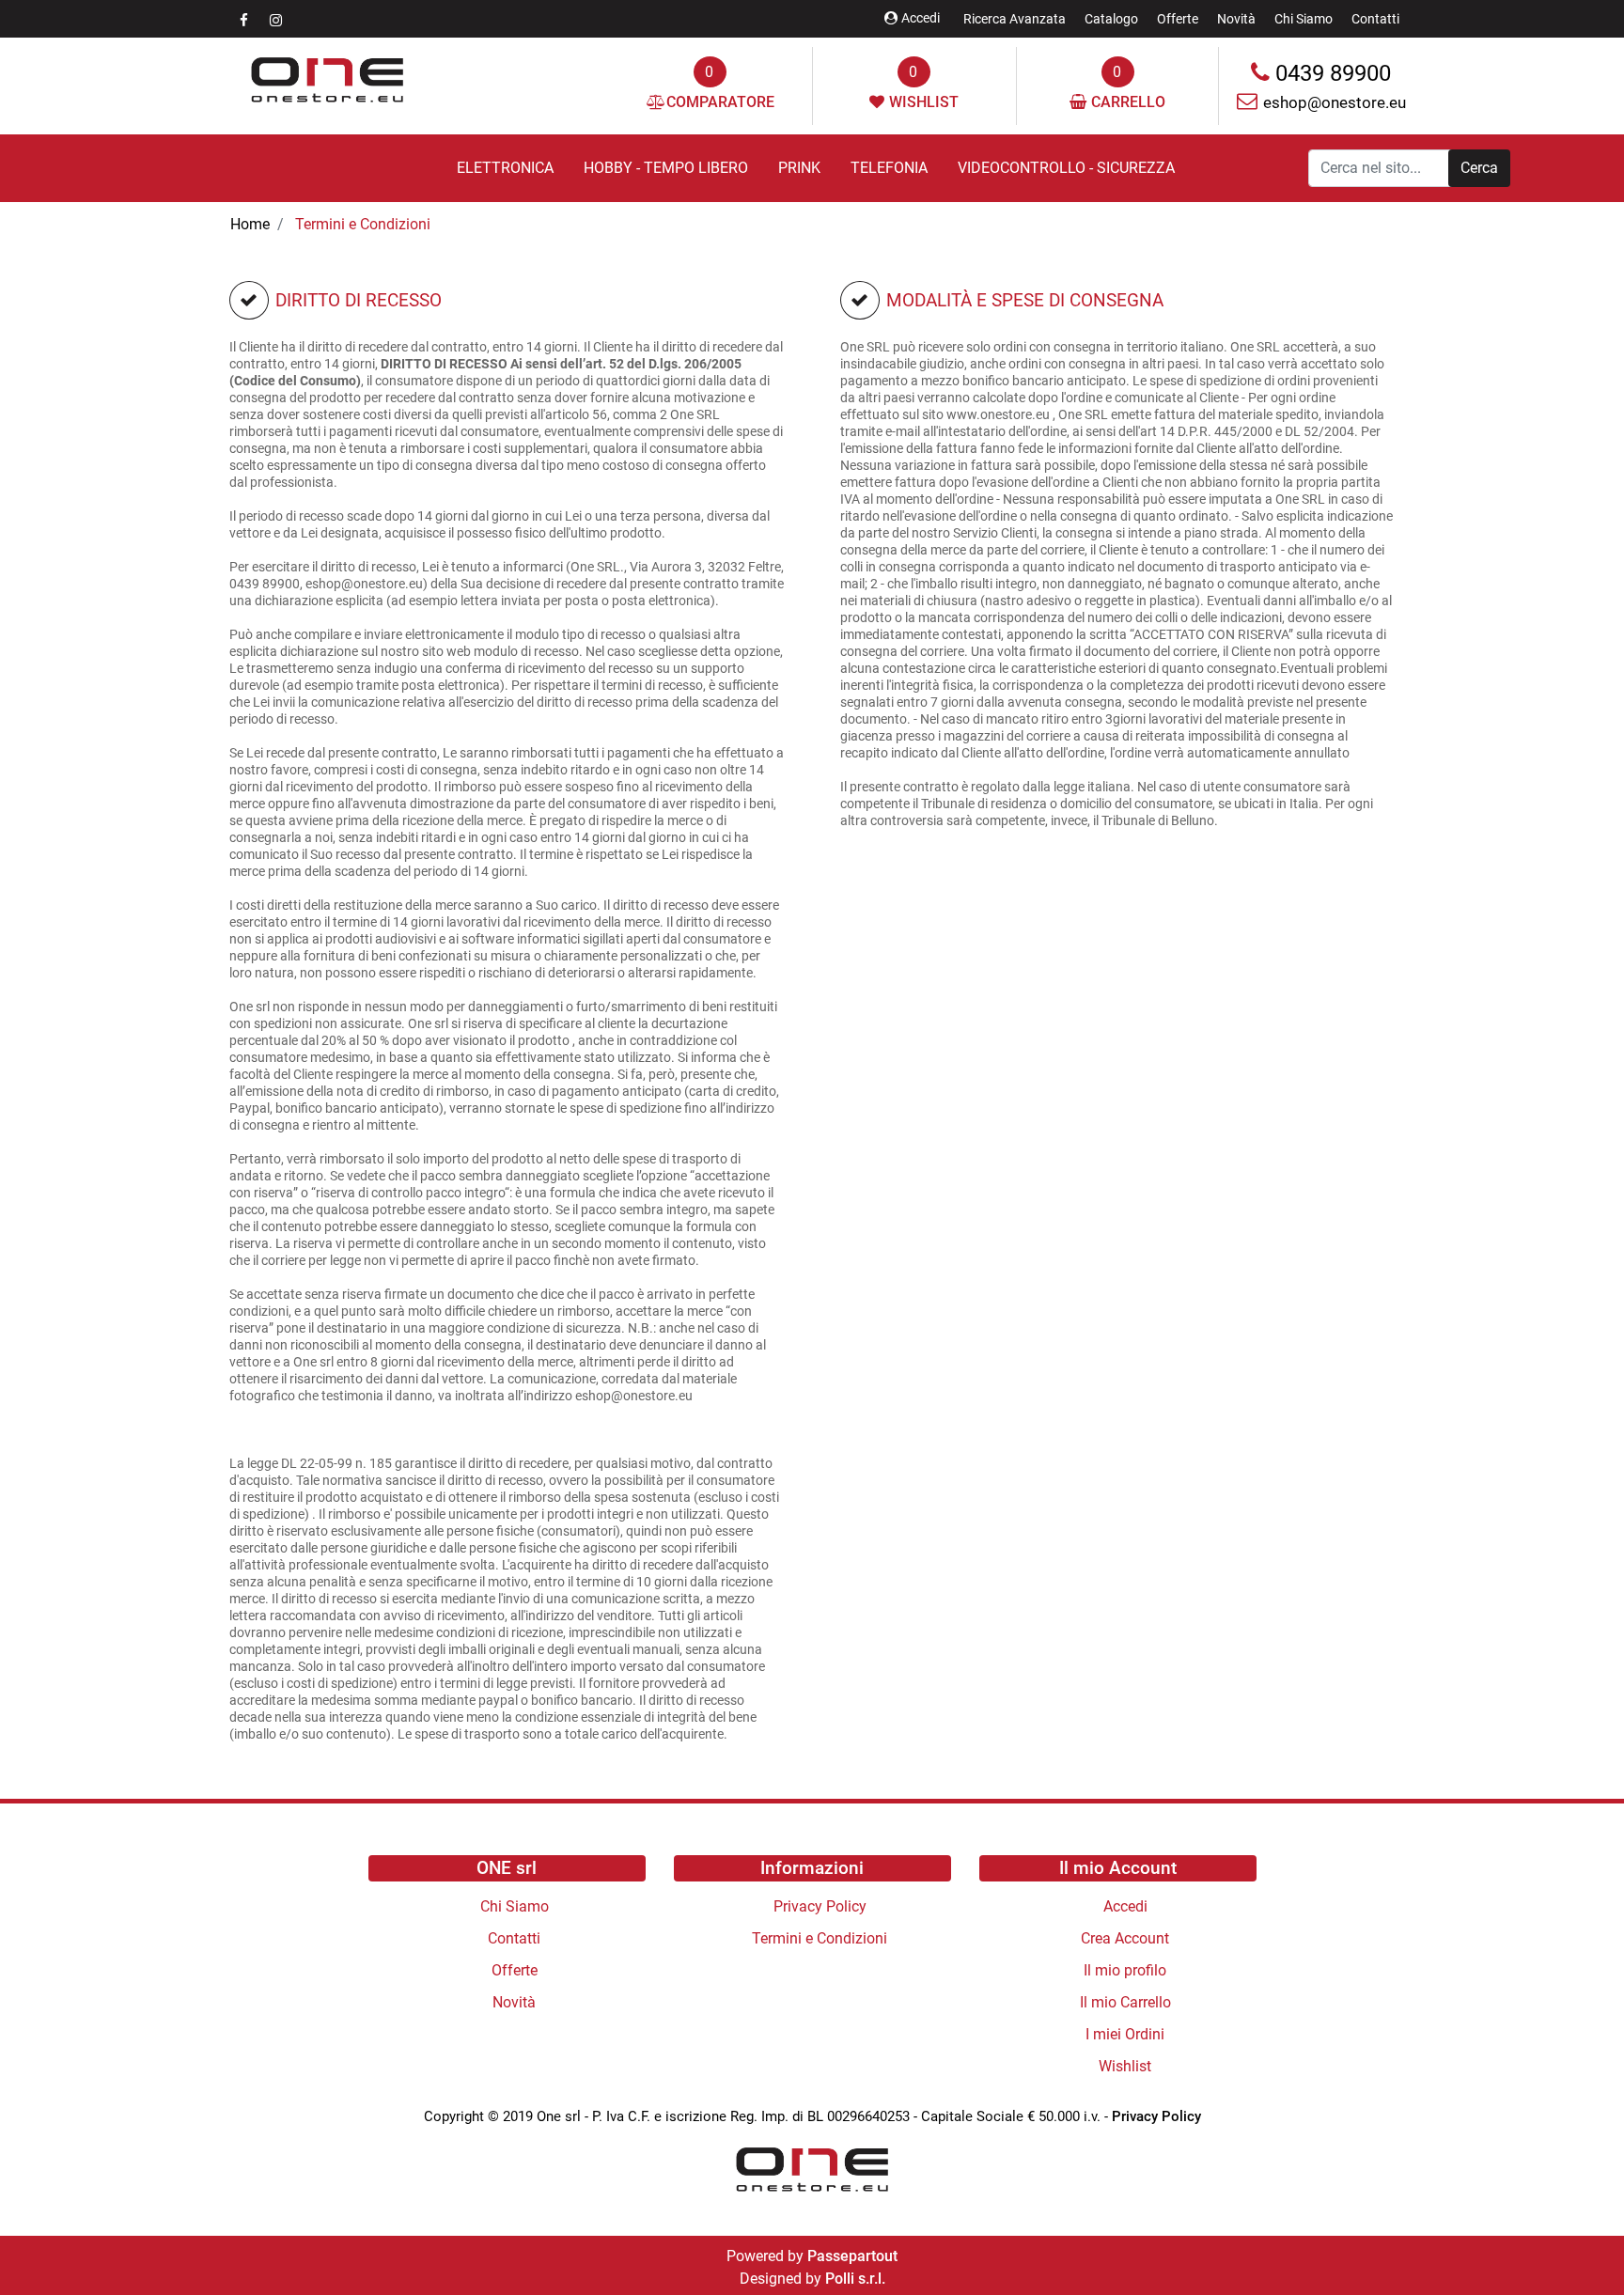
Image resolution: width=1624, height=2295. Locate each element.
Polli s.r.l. (855, 2279)
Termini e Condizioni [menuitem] (820, 1938)
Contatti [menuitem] (1375, 19)
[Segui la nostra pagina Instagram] (275, 20)
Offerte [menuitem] (1178, 19)
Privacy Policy (1156, 2116)
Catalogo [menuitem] (1111, 19)
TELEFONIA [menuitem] (889, 168)
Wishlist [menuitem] (1125, 2066)
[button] (1479, 168)
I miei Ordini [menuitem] (1125, 2034)
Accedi (921, 18)
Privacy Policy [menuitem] (820, 1906)
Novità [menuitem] (1236, 19)
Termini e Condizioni (363, 224)
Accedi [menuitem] (1125, 1906)
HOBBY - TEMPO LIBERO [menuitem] (666, 168)
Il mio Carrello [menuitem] (1125, 2002)
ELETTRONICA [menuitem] (505, 168)
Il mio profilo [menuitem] (1125, 1970)
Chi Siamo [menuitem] (1304, 19)
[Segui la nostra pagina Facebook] (245, 20)
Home (250, 224)
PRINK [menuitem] (799, 168)
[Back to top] (1571, 2242)
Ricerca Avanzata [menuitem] (1015, 19)
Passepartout (852, 2256)
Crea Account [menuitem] (1125, 1938)
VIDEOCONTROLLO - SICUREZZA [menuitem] (1066, 168)
